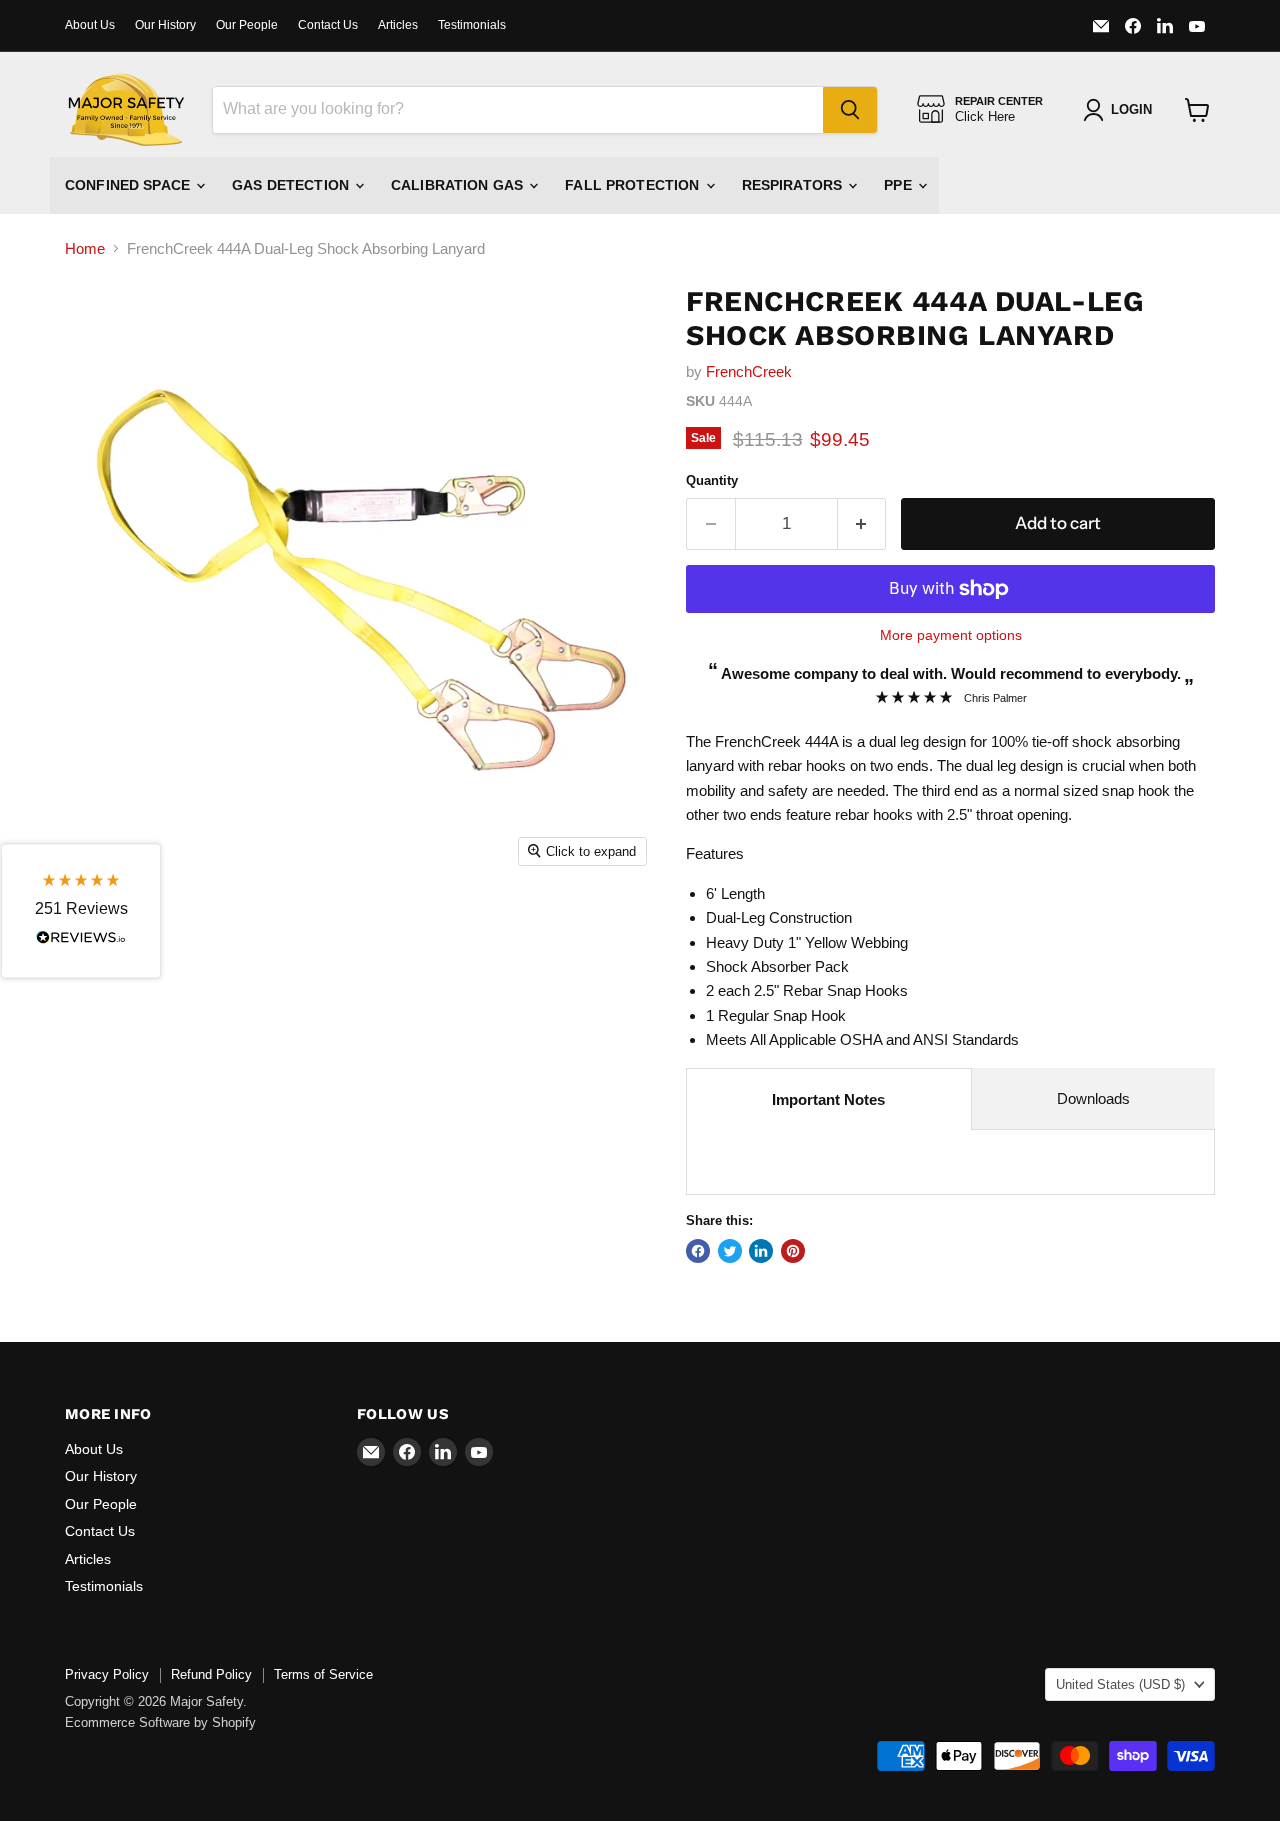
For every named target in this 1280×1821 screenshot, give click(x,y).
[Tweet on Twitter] (730, 1251)
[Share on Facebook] (698, 1251)
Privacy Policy (107, 1674)
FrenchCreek (749, 371)
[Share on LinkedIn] (761, 1251)
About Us (90, 25)
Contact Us (328, 25)
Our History (165, 25)
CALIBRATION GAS (459, 185)
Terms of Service (323, 1674)
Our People (247, 25)
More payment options (951, 635)
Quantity (712, 480)
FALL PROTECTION (634, 185)
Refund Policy (211, 1674)
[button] (81, 910)
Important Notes (828, 1099)
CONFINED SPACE (129, 185)
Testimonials (472, 25)
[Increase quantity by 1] (862, 523)
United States (1120, 1684)
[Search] (850, 110)
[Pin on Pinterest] (793, 1251)
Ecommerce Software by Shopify (160, 1722)
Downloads (1093, 1098)
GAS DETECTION (292, 185)
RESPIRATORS (794, 185)
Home (85, 248)
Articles (398, 25)
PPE (900, 185)
